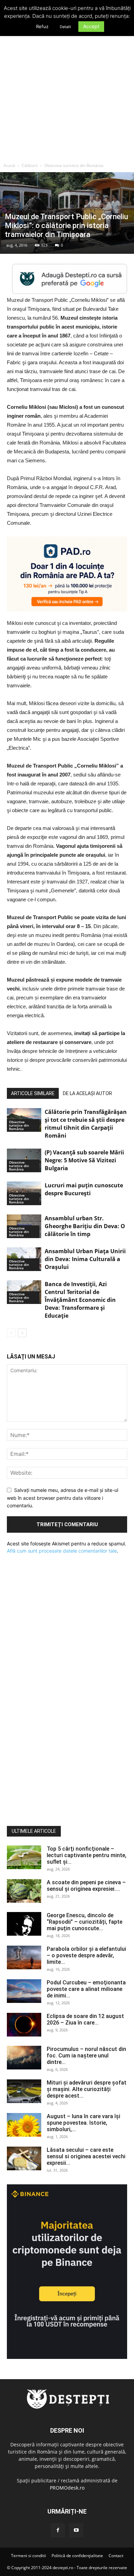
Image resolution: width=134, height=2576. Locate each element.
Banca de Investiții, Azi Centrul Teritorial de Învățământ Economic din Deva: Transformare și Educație (80, 1300)
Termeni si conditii (29, 2556)
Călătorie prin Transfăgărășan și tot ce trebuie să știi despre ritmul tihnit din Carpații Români (86, 1124)
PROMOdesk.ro (67, 2488)
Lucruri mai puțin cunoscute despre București (84, 1189)
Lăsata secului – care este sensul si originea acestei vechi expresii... (86, 2156)
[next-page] (22, 1333)
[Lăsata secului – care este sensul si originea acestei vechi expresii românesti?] (24, 2158)
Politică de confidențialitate (77, 2556)
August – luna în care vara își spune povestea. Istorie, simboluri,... (83, 2123)
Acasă (9, 165)
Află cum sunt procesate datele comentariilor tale (62, 1551)
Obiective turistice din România (74, 165)
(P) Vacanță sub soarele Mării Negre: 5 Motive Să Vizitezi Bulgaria (84, 1160)
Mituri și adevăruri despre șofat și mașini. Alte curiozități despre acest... (87, 2089)
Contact (116, 2556)
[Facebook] (58, 2530)
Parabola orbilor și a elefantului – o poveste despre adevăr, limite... (86, 1955)
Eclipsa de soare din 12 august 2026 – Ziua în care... (85, 2019)
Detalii (65, 27)
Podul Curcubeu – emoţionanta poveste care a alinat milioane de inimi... (86, 1989)
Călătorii (30, 165)
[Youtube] (76, 2530)
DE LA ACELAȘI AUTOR (87, 1093)
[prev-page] (11, 1333)
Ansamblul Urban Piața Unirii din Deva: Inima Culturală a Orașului (85, 1259)
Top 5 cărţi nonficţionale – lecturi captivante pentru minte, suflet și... (87, 1855)
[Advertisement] (67, 89)
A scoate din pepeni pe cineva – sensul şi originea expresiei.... (86, 1886)
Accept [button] (91, 26)
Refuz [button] (42, 26)
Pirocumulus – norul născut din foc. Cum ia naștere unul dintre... (86, 2056)
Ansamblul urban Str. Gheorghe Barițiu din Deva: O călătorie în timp (85, 1226)
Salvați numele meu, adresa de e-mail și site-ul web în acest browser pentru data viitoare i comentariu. (63, 1498)
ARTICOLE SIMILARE (33, 1093)
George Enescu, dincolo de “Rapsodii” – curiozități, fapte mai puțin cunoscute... (85, 1922)
